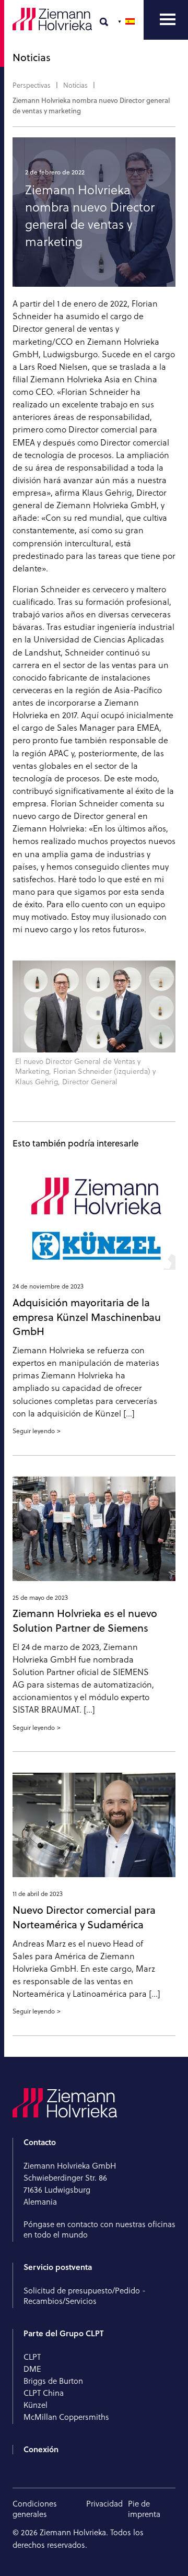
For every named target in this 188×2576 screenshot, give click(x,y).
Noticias (75, 85)
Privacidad (104, 2504)
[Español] (127, 21)
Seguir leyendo (34, 1431)
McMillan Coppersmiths (66, 2417)
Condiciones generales (35, 2509)
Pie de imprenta (144, 2509)
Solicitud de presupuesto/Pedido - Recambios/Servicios (85, 2296)
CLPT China (44, 2393)
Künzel (36, 2405)
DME (32, 2369)
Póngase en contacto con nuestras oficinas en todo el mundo (99, 2229)
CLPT (32, 2357)
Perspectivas (32, 85)
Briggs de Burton (53, 2381)
